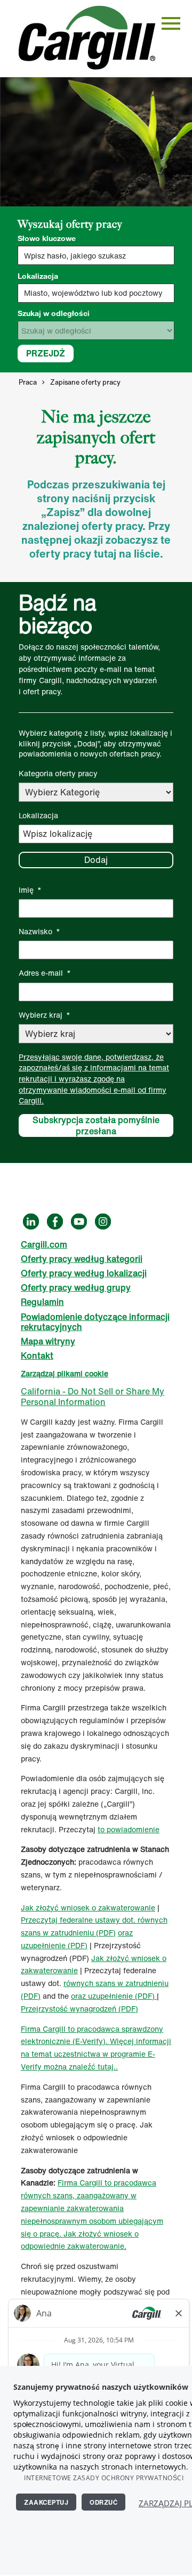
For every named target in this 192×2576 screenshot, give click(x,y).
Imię (30, 890)
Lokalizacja (38, 276)
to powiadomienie (129, 1829)
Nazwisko (39, 931)
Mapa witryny (48, 1341)
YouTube (79, 1221)
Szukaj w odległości (54, 313)
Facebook (55, 1221)
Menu (171, 23)
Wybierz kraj (45, 1015)
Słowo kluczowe (47, 238)
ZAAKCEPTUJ (46, 2502)
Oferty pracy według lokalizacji (84, 1273)
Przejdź (46, 353)
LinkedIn (31, 1221)
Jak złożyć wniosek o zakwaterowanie (88, 1908)
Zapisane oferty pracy (85, 382)
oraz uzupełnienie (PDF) (114, 1996)
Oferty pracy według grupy (76, 1287)
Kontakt (37, 1356)
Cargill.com (44, 1244)
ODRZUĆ (103, 2502)
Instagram (103, 1221)
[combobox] (96, 293)
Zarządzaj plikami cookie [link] (65, 1373)
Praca (28, 382)
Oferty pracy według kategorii (82, 1259)
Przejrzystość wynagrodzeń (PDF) (79, 2009)
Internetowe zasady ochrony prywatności (104, 2478)
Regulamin (42, 1302)
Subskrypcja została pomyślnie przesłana (96, 1126)
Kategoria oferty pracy (58, 773)
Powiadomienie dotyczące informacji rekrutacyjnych (95, 1322)
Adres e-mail (45, 973)
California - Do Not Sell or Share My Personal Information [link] (93, 1396)
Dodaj (96, 860)
